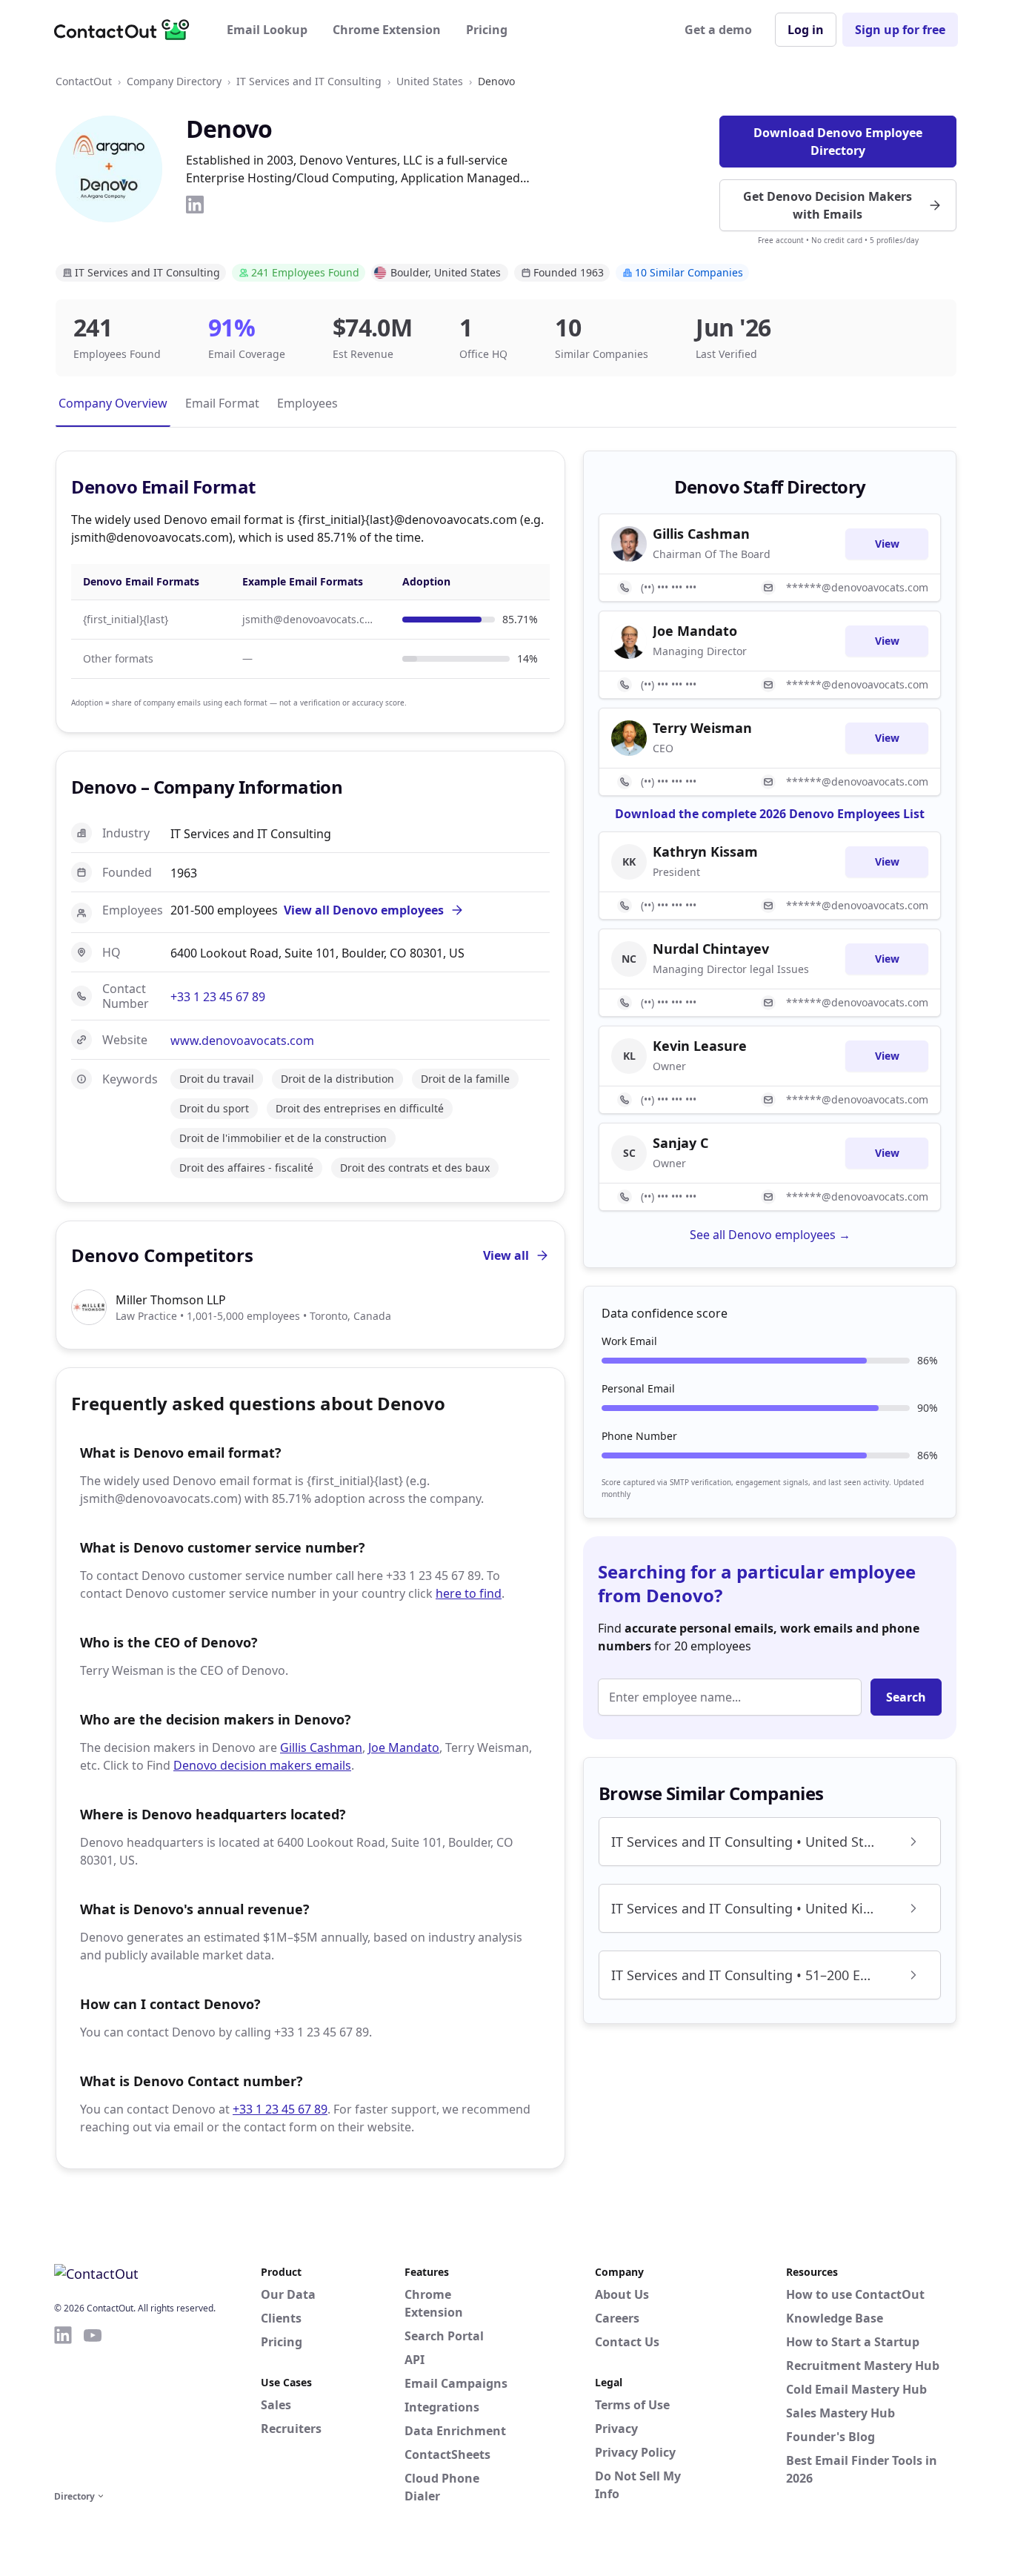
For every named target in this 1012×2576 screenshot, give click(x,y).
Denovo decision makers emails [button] (262, 1765)
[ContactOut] (127, 30)
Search (906, 1697)
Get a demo (718, 30)
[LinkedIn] (195, 205)
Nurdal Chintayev (711, 949)
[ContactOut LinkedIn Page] (63, 2406)
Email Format (222, 403)
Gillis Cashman (321, 1747)
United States (430, 81)
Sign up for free (900, 30)
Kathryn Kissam (705, 852)
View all (506, 1255)
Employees (307, 403)
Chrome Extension (387, 30)
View (887, 544)
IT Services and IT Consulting (309, 81)
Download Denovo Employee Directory (838, 142)
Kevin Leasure (700, 1046)
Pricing (487, 30)
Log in (806, 30)
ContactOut (84, 81)
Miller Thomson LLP (171, 1300)
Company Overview (113, 403)
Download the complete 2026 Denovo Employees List (770, 814)
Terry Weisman (702, 728)
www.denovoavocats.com (242, 1040)
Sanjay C (680, 1143)
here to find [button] (469, 1593)
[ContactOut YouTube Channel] (93, 2406)
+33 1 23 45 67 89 (218, 997)
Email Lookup (267, 30)
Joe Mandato (404, 1747)
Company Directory (174, 81)
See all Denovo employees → (770, 1235)
